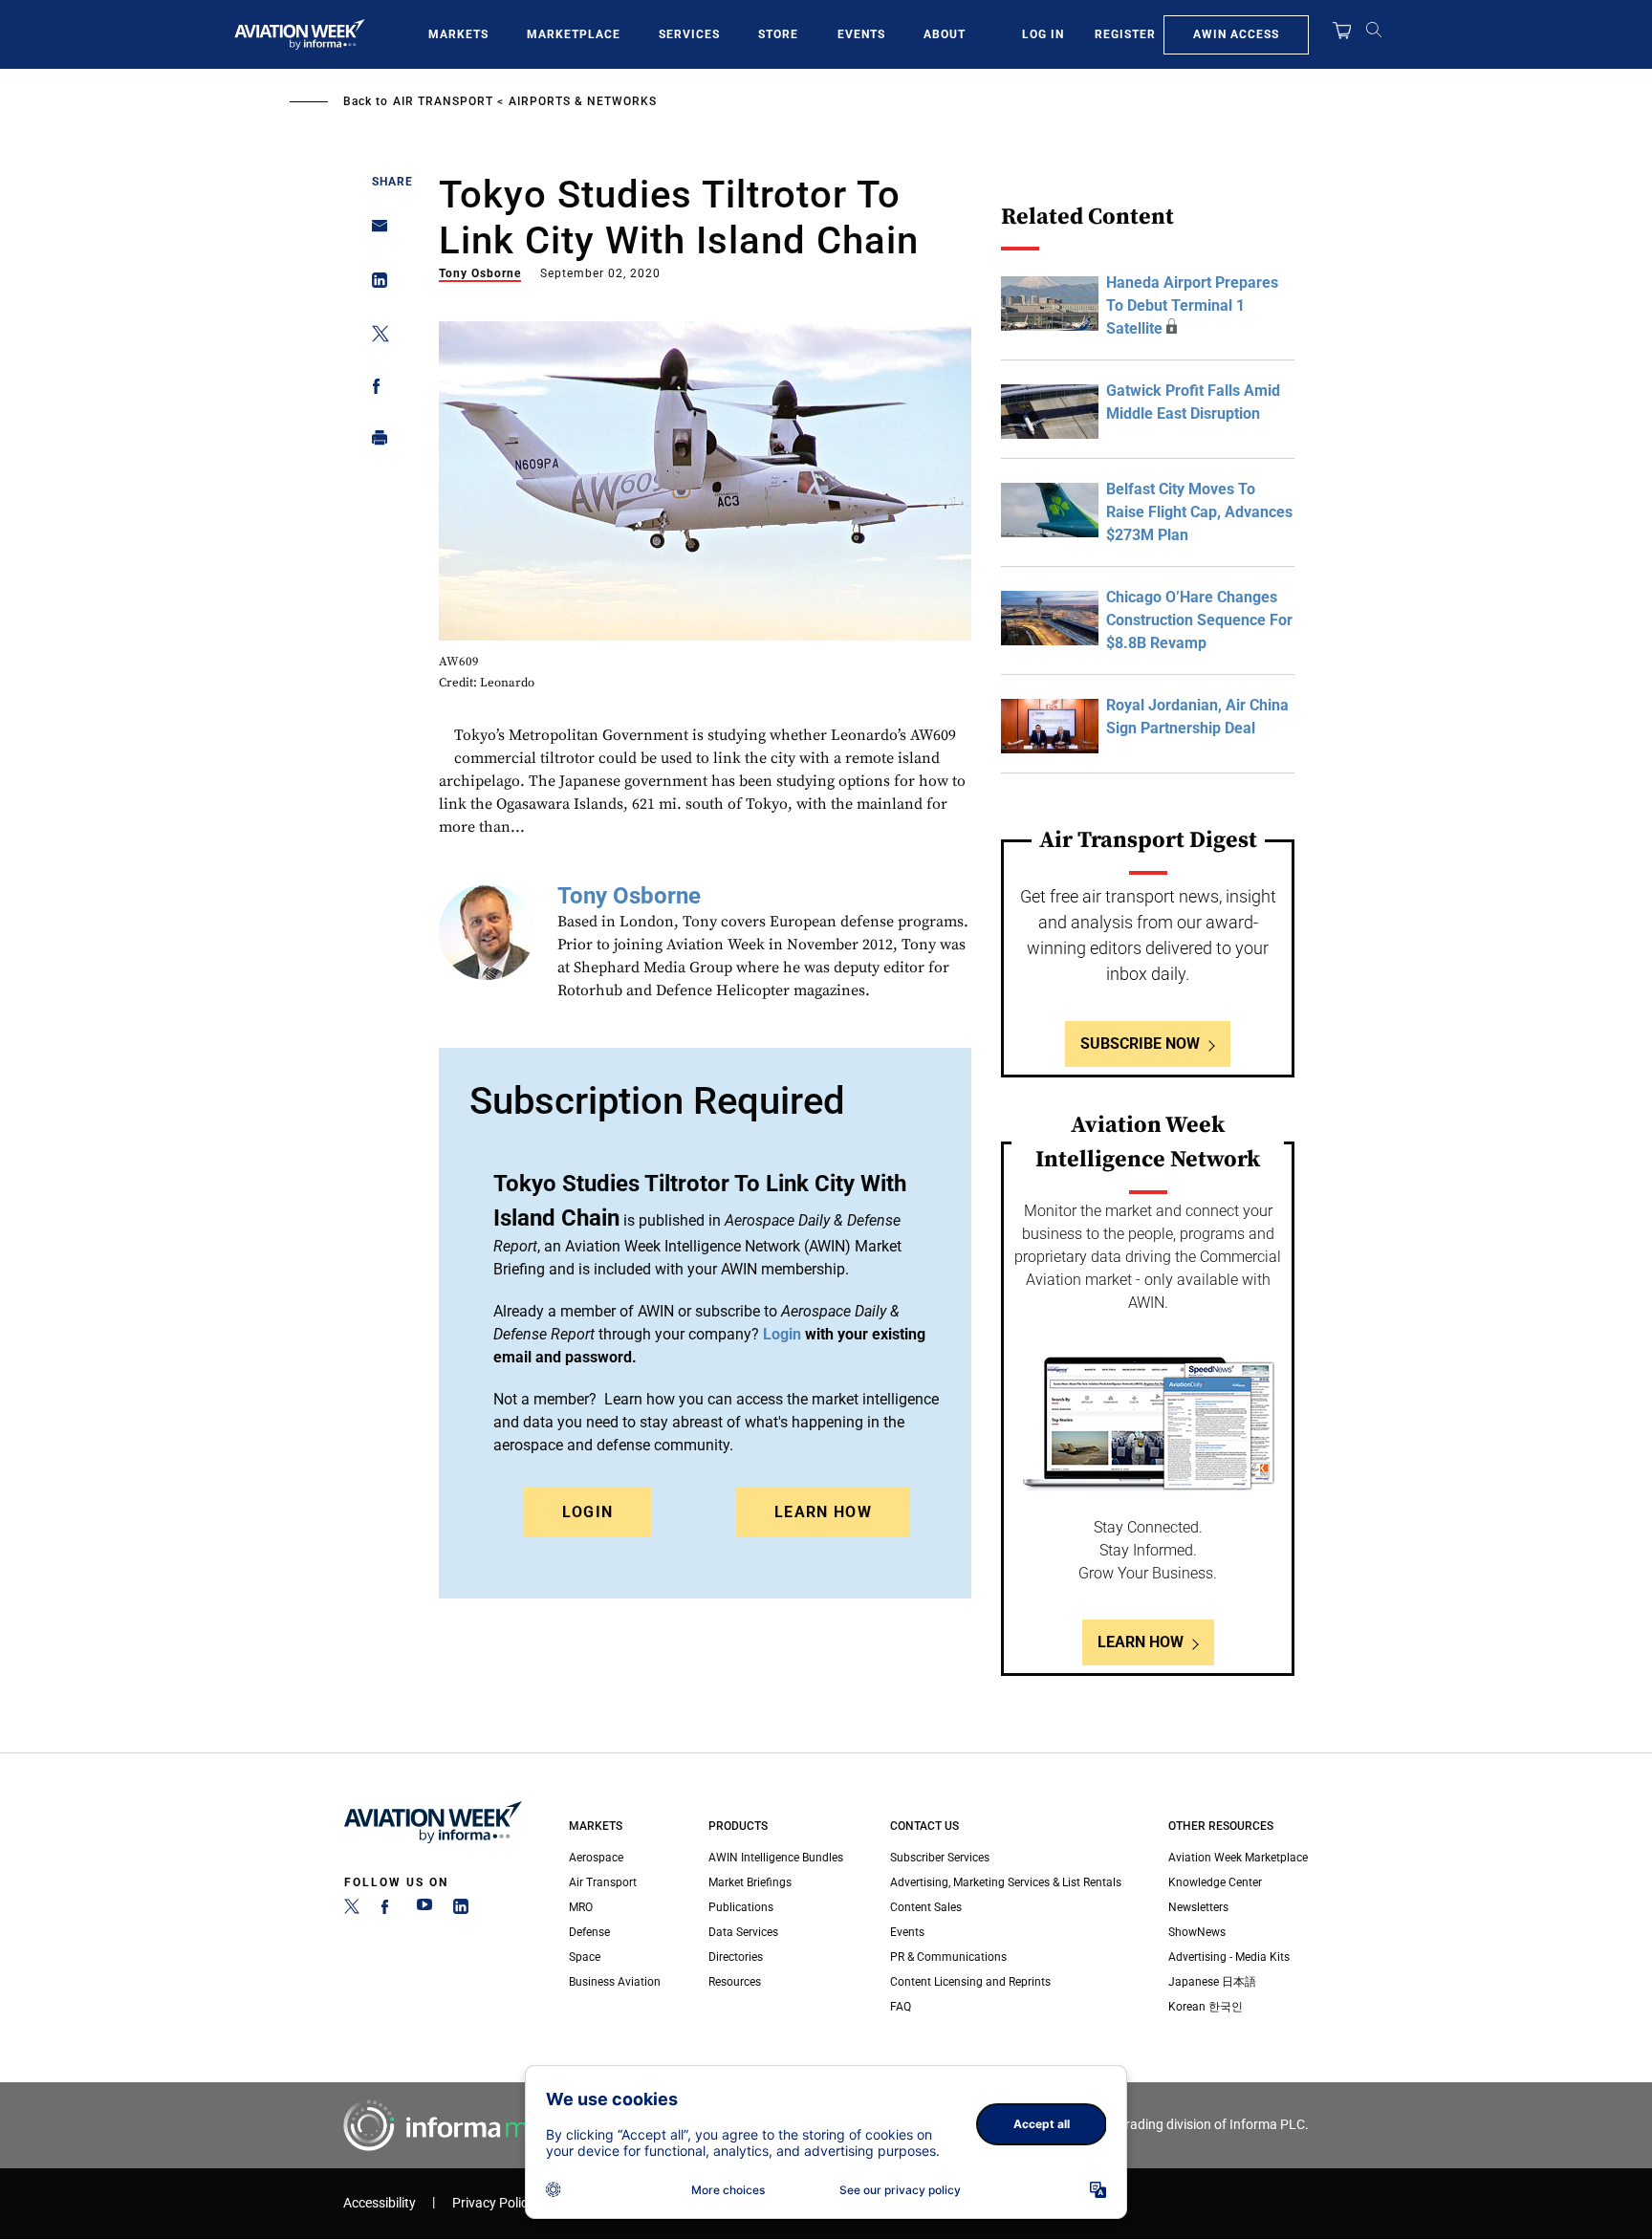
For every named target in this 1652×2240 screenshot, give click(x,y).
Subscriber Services (940, 1858)
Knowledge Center (1215, 1882)
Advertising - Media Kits (1229, 1957)
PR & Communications (948, 1957)
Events (861, 34)
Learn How (823, 1512)
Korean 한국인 (1206, 2007)
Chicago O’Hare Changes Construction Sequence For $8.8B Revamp (1199, 620)
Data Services (743, 1932)
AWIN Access (1236, 34)
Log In (1043, 34)
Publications (741, 1907)
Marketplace (574, 34)
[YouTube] (424, 1910)
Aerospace (596, 1858)
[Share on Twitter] (374, 337)
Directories (736, 1957)
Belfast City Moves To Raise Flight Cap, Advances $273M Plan (1199, 512)
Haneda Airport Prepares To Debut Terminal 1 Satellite (1192, 305)
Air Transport (443, 101)
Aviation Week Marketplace (1238, 1858)
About (945, 34)
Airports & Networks (583, 101)
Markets (458, 34)
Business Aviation (615, 1982)
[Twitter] (352, 1910)
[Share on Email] (374, 232)
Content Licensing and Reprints (970, 1982)
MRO (581, 1907)
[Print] (374, 442)
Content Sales (926, 1907)
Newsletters (1198, 1907)
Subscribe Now (1140, 1044)
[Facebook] (388, 1910)
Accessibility (380, 2203)
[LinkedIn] (461, 1910)
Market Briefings (750, 1882)
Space (585, 1957)
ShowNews (1197, 1932)
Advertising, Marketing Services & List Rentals (1006, 1882)
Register (1125, 34)
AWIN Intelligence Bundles (776, 1858)
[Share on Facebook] (374, 390)
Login (588, 1512)
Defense (589, 1932)
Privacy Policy (493, 2203)
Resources (735, 1982)
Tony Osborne (480, 273)
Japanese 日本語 (1212, 1982)
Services (689, 34)
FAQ (901, 2007)
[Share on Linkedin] (374, 284)
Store (778, 34)
